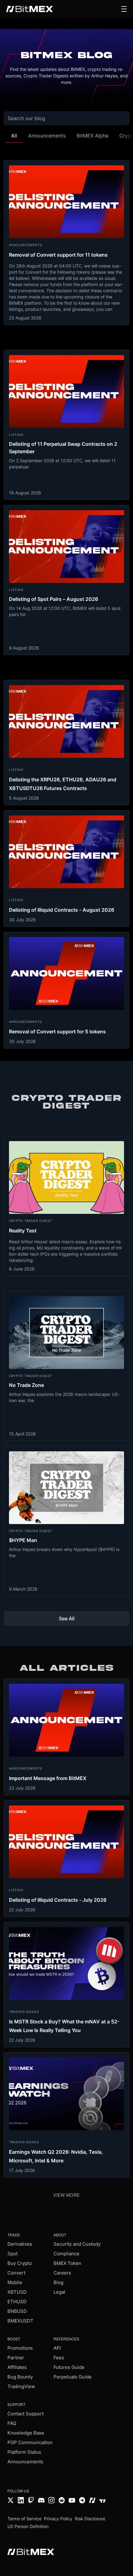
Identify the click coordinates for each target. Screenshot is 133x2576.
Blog (58, 2282)
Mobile (15, 2282)
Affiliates (17, 2367)
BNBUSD (17, 2311)
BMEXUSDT (20, 2321)
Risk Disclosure (90, 2519)
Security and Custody (77, 2244)
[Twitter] (11, 2501)
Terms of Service (24, 2519)
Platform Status (24, 2452)
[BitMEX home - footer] (31, 2552)
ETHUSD (17, 2302)
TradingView (21, 2386)
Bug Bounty (20, 2377)
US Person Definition (28, 2526)
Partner (16, 2358)
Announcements (25, 2462)
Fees (59, 2358)
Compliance (66, 2254)
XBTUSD (17, 2292)
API (57, 2348)
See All (67, 1618)
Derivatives (20, 2244)
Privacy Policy (58, 2519)
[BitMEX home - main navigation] (30, 9)
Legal (59, 2292)
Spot (13, 2254)
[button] (124, 9)
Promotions (20, 2348)
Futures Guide (69, 2367)
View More (66, 2195)
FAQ (12, 2423)
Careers (62, 2273)
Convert (16, 2273)
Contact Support (26, 2414)
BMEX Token (67, 2263)
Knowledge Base (26, 2433)
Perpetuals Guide (73, 2377)
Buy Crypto (20, 2263)
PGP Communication (30, 2442)
